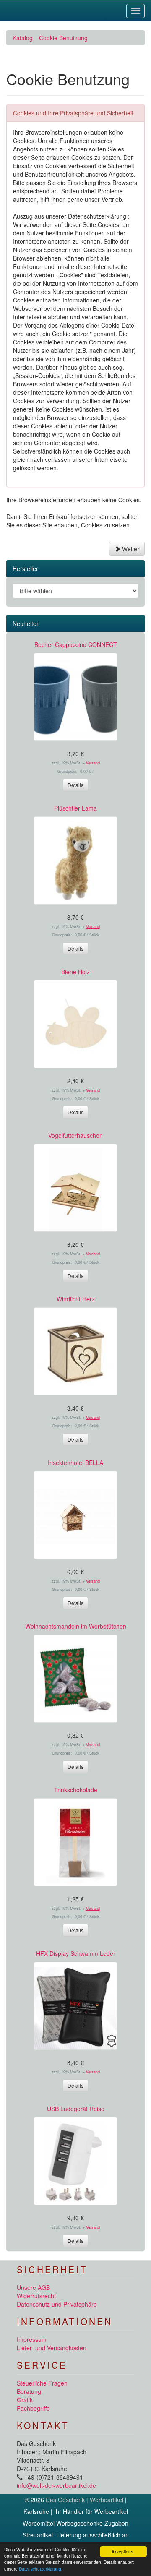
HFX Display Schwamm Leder (76, 1953)
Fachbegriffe (33, 2408)
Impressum (32, 2339)
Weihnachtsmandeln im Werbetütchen (76, 1626)
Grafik (25, 2400)
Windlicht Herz (76, 1299)
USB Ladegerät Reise (76, 2109)
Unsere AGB (33, 2287)
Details (75, 785)
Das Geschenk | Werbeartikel (85, 2500)
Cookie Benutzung (63, 38)
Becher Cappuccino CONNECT (76, 644)
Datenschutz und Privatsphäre (57, 2304)
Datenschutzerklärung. (41, 2569)
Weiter (130, 549)
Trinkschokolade (76, 1790)
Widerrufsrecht (36, 2296)
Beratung (29, 2391)
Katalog (23, 38)
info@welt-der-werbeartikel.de (56, 2485)
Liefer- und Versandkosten (52, 2348)
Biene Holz (75, 972)
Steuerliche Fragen (42, 2383)
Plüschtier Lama (75, 808)
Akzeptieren (123, 2551)
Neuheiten (26, 623)
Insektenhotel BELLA (75, 1463)
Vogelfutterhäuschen (75, 1135)
